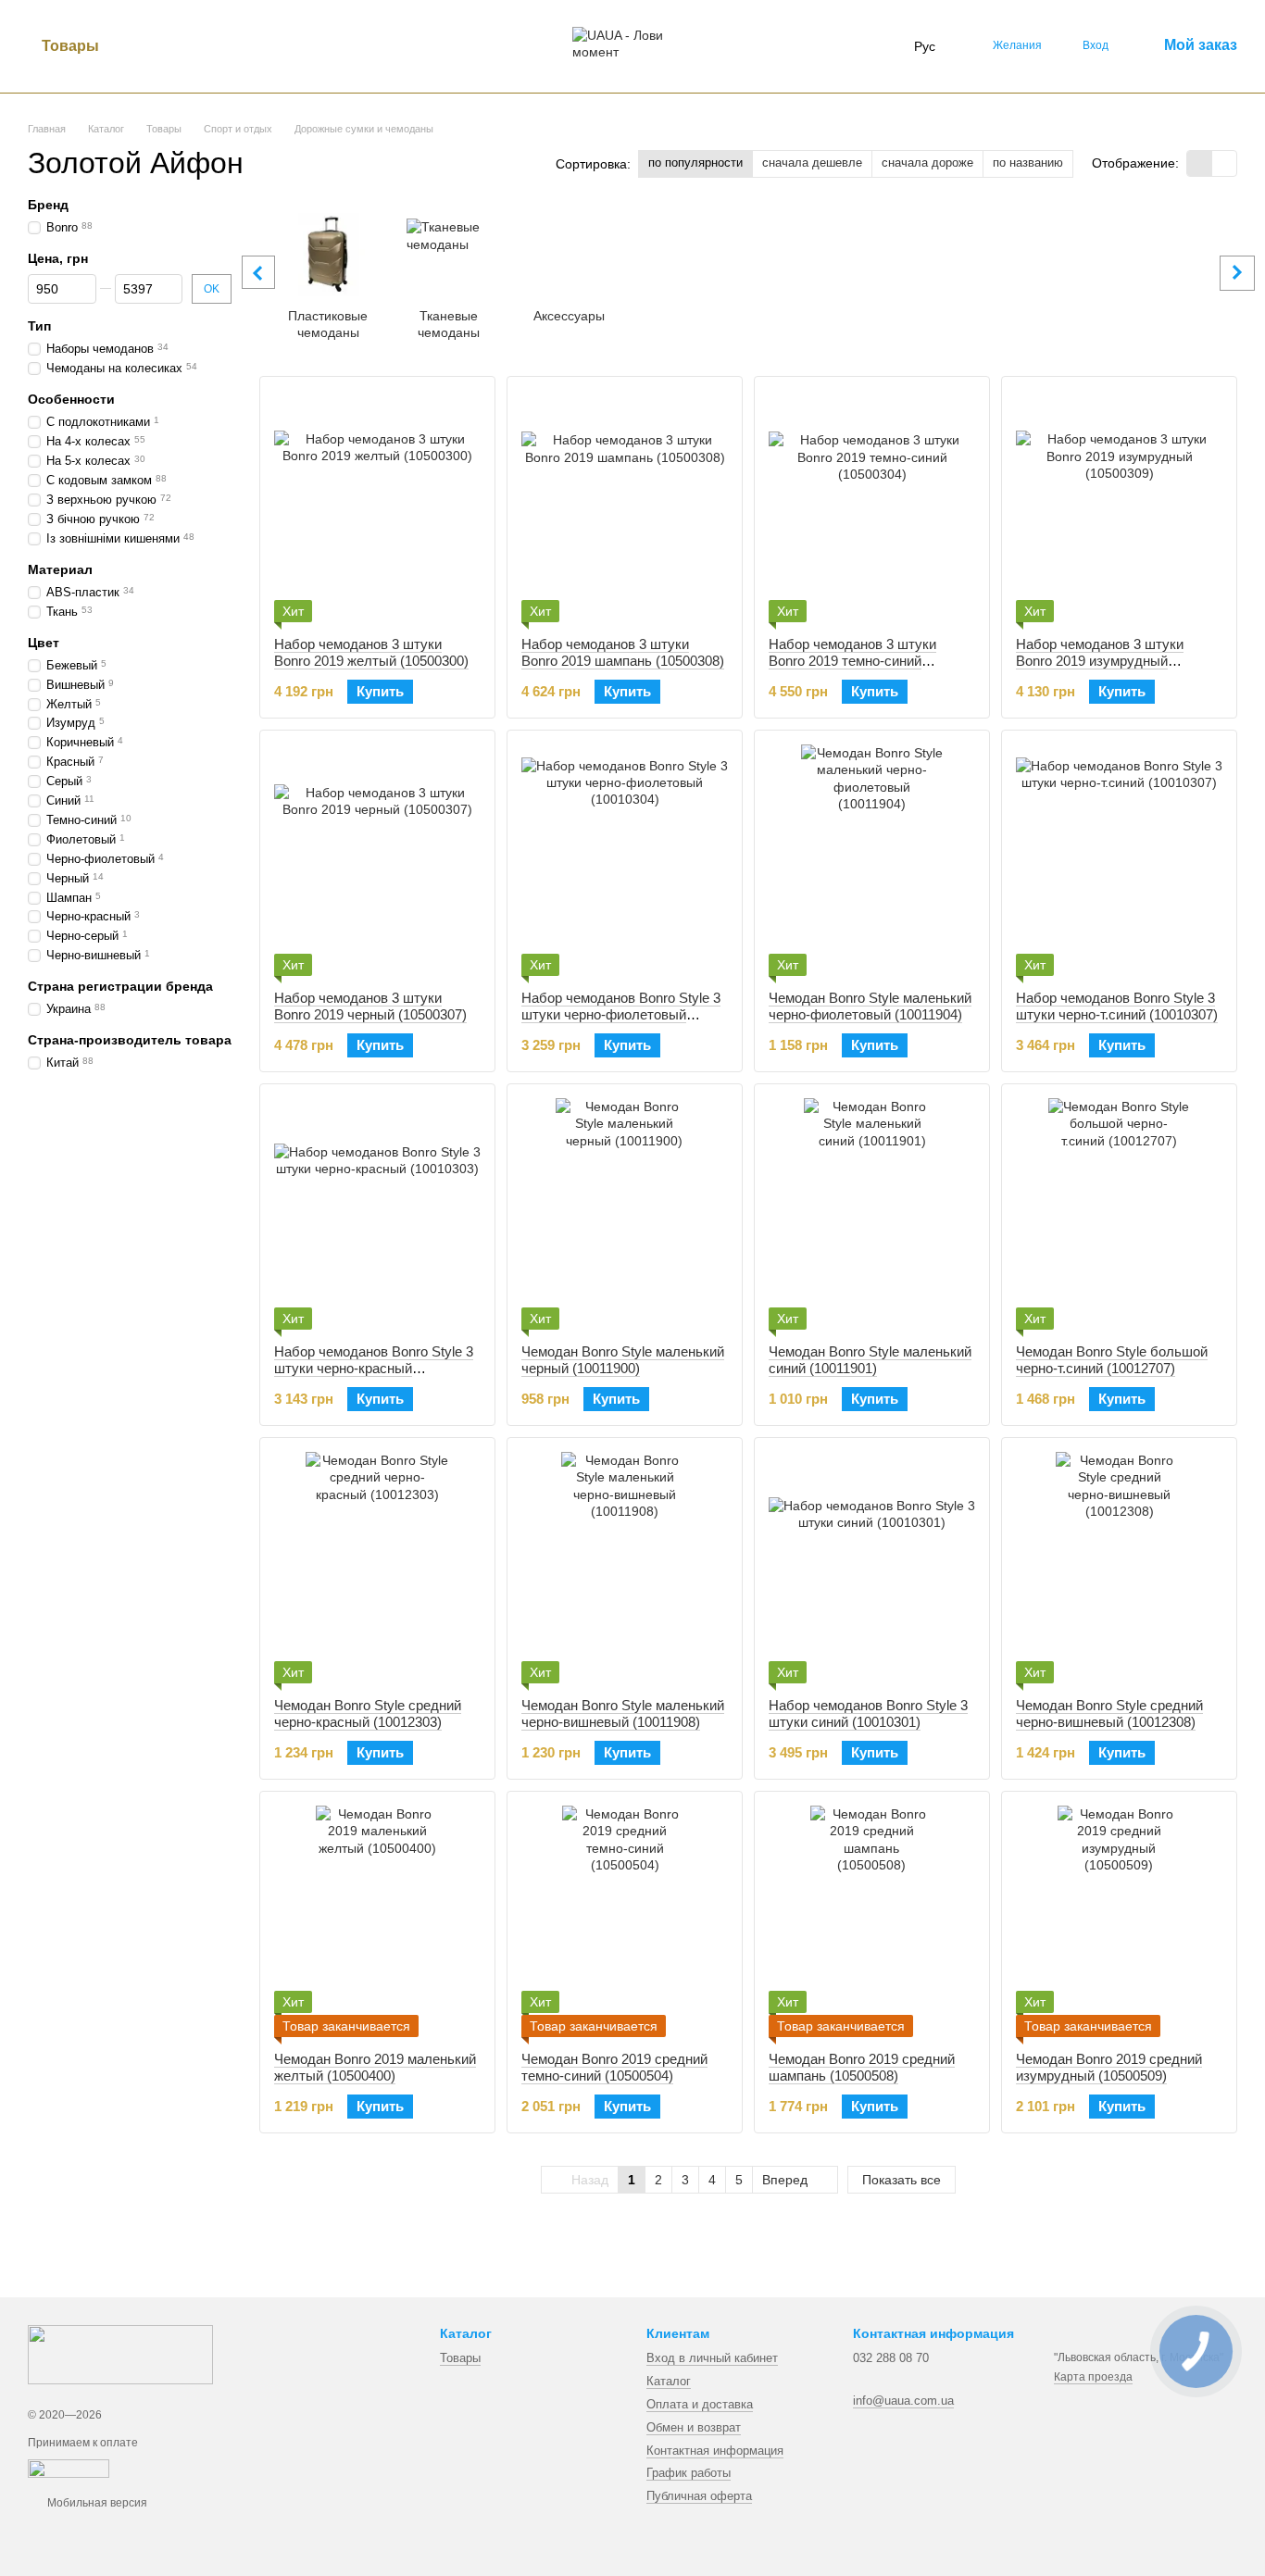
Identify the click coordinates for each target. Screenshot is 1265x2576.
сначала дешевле (812, 163)
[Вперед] (1237, 273)
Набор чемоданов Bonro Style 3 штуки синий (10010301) (868, 1713)
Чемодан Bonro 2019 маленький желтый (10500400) (375, 2067)
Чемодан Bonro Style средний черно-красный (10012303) (368, 1713)
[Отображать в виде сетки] (1200, 163)
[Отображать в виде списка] (1224, 163)
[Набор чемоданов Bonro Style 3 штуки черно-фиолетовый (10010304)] (625, 860)
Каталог (669, 2381)
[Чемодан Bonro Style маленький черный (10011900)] (625, 1214)
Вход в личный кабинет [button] (712, 2358)
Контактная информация (715, 2451)
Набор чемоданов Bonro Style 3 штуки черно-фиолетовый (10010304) (621, 1014)
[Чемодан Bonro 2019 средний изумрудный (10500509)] (1119, 1921)
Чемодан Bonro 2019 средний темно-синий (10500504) (614, 2067)
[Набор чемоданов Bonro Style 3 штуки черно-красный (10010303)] (377, 1214)
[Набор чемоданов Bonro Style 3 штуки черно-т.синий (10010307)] (1119, 860)
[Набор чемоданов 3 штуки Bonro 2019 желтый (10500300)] (377, 506)
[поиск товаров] (146, 46)
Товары (70, 46)
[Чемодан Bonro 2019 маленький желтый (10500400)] (377, 1921)
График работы (689, 2473)
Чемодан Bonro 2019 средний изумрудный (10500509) (1109, 2067)
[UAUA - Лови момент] (120, 2354)
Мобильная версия (96, 2503)
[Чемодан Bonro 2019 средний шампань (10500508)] (872, 1921)
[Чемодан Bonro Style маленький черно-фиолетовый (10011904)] (872, 860)
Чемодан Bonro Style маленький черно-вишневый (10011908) (623, 1713)
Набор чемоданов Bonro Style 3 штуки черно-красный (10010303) (374, 1368)
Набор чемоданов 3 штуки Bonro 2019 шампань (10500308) (623, 652)
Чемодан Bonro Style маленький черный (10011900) (623, 1360)
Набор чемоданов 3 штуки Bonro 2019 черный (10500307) (370, 1006)
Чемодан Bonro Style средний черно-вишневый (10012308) (1109, 1713)
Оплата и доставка (700, 2404)
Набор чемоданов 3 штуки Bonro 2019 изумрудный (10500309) (1100, 661)
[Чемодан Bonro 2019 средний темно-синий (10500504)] (625, 1921)
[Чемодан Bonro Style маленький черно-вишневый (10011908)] (625, 1568)
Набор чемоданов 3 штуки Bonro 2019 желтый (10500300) (371, 652)
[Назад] (258, 272)
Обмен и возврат (694, 2427)
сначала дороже (927, 163)
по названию (1028, 163)
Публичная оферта (699, 2496)
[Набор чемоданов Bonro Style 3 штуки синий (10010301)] (872, 1568)
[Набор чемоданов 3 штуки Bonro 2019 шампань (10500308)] (625, 506)
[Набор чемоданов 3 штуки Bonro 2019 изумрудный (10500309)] (1119, 506)
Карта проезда (1093, 2377)
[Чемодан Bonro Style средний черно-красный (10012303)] (377, 1568)
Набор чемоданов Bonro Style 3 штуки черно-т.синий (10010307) (1117, 1006)
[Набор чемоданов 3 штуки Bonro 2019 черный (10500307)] (377, 860)
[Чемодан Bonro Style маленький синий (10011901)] (872, 1214)
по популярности (695, 163)
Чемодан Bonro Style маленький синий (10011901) (870, 1360)
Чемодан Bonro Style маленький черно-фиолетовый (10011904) (870, 1006)
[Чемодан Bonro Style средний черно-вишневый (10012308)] (1119, 1568)
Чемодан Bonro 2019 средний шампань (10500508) (862, 2067)
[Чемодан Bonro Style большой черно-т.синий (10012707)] (1119, 1214)
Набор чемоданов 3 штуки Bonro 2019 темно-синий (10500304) (852, 661)
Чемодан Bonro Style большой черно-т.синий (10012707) (1112, 1360)
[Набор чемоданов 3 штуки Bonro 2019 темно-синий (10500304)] (872, 506)
